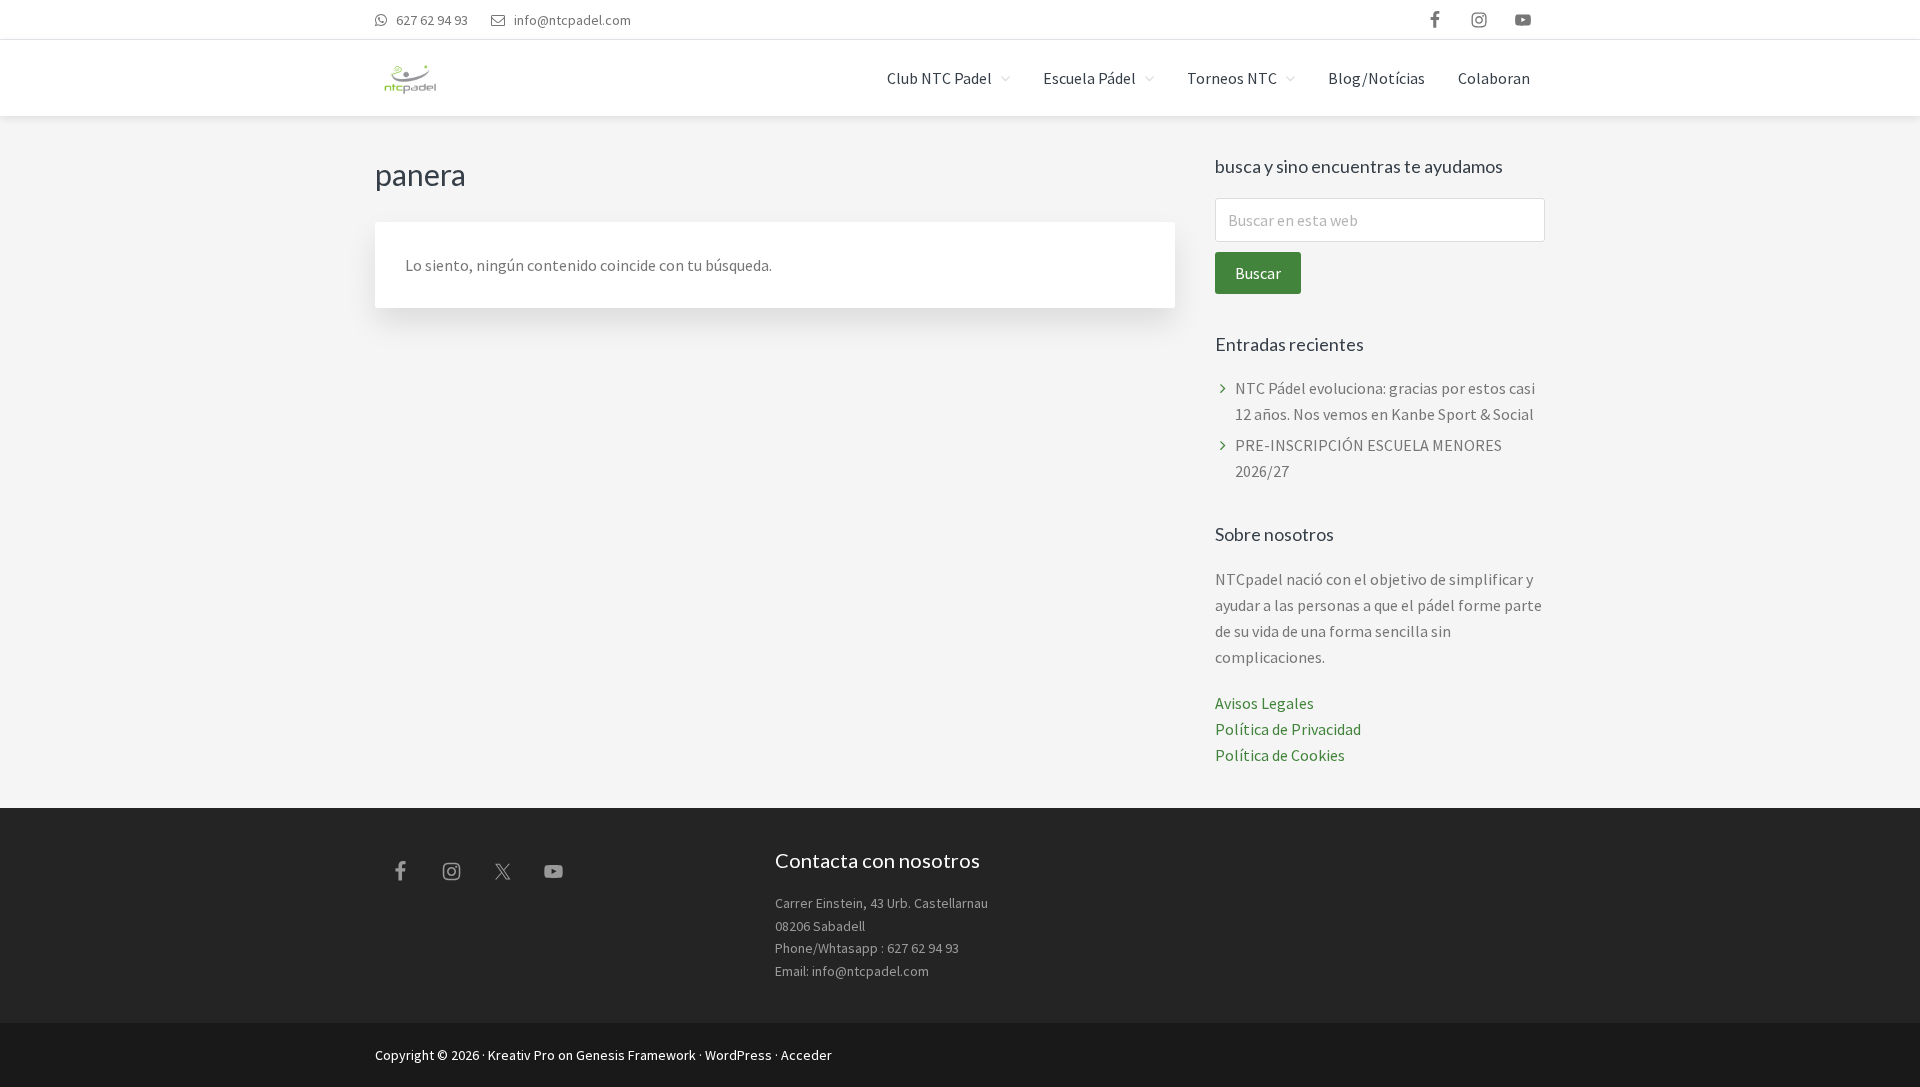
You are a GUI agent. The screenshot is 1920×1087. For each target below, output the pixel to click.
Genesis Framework (636, 1055)
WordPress (738, 1055)
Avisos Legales (1264, 703)
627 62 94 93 (430, 20)
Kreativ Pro (521, 1055)
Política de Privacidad (1288, 729)
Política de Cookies (1280, 755)
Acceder (806, 1055)
